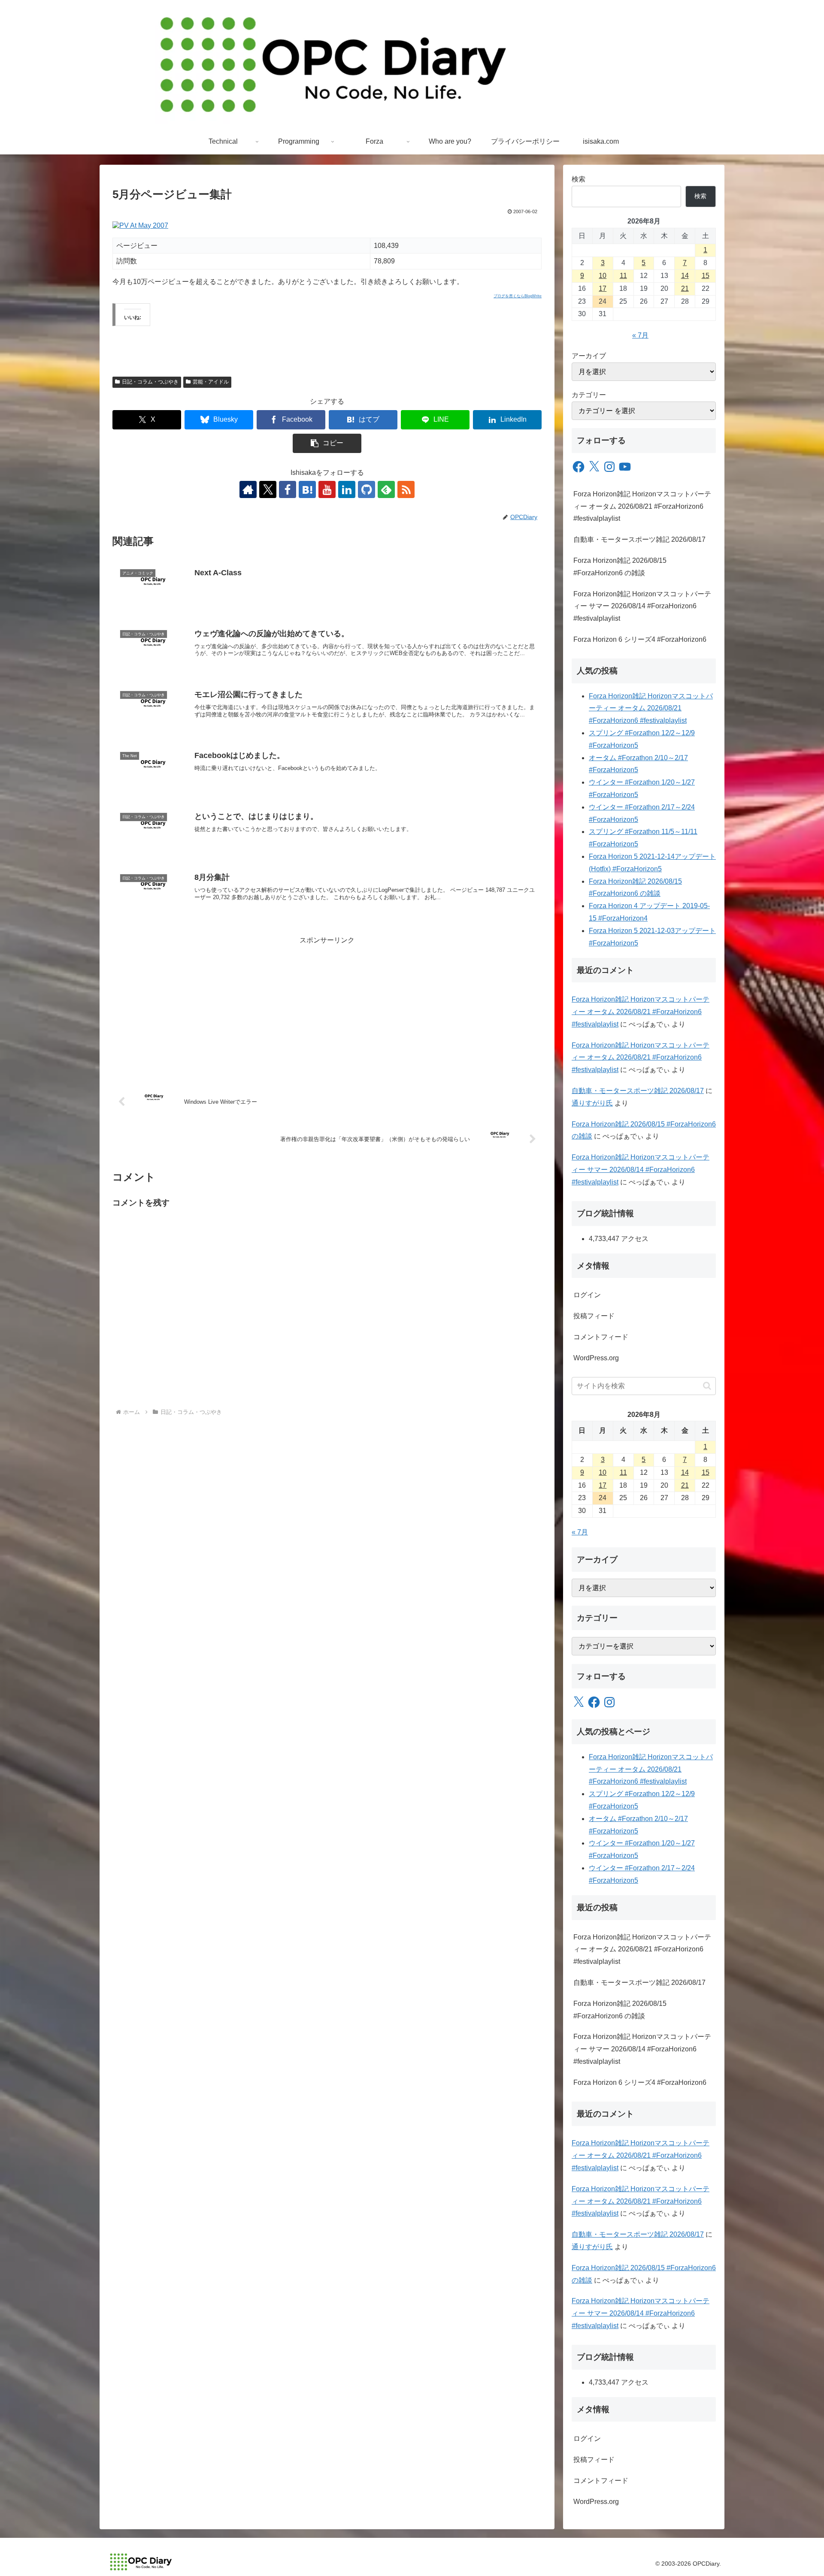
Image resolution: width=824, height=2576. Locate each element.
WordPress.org (596, 1358)
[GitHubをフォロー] (367, 489)
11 (623, 276)
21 (685, 288)
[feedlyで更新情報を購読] (386, 489)
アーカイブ (589, 356)
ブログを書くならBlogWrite (518, 296)
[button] (327, 443)
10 (603, 276)
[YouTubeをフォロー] (327, 489)
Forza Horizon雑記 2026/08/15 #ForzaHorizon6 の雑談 (620, 567)
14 (685, 276)
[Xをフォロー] (268, 489)
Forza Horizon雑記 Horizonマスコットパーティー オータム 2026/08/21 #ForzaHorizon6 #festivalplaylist (642, 506)
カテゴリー (589, 395)
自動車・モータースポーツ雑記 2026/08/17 (639, 539)
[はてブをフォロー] (307, 489)
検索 (579, 179)
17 (603, 288)
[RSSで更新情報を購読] (406, 489)
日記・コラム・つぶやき (150, 382)
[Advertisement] (327, 1007)
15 (706, 276)
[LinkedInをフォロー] (347, 489)
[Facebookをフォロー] (288, 489)
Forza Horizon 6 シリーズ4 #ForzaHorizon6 (640, 639)
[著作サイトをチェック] (248, 489)
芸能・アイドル (211, 382)
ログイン (587, 1295)
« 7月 (640, 335)
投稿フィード (594, 1316)
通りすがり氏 (592, 1103)
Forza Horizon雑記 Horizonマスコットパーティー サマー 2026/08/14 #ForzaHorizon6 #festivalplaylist (642, 606)
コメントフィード (601, 1337)
